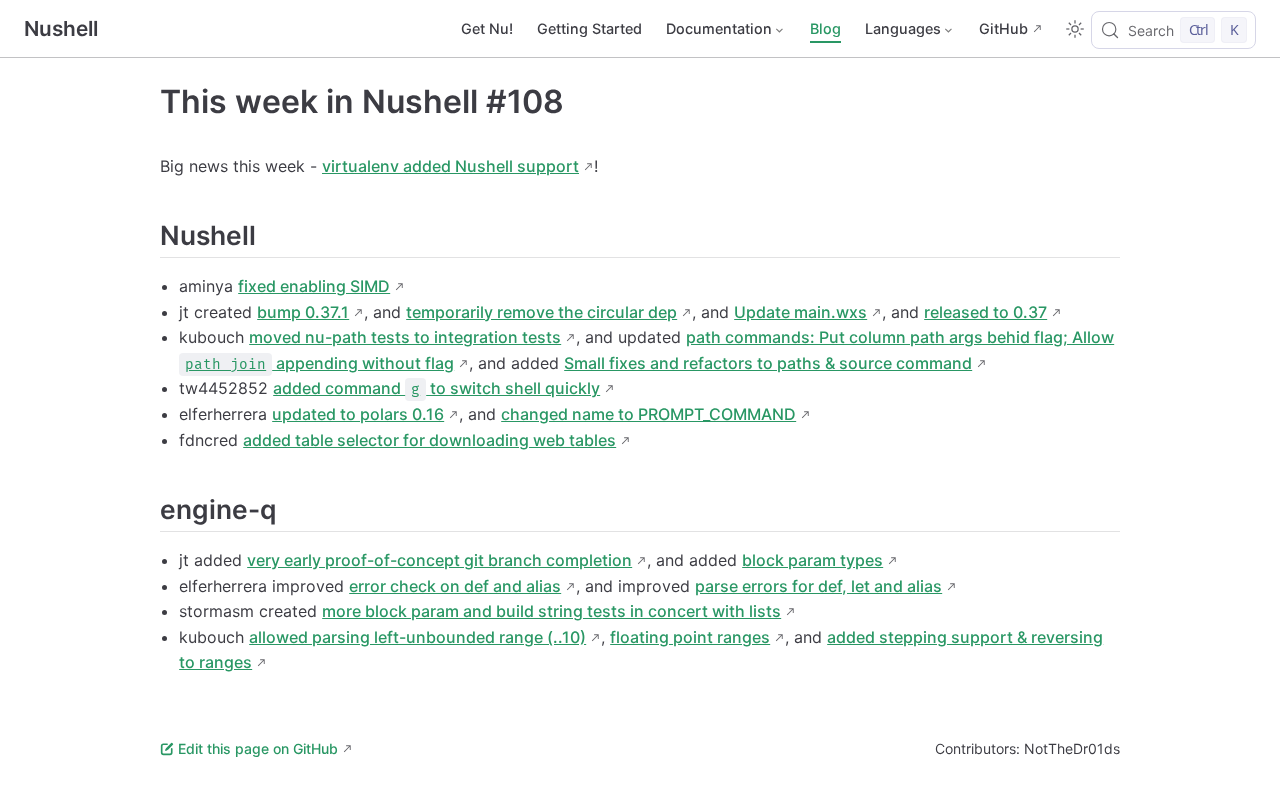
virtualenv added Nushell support (450, 166)
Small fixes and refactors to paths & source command (768, 363)
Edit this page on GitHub (258, 748)
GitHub (1003, 28)
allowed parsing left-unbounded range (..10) (417, 637)
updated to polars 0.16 (358, 414)
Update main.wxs (800, 312)
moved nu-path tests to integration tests (405, 337)
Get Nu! (487, 28)
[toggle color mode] (1075, 29)
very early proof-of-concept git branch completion (439, 560)
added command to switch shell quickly (436, 388)
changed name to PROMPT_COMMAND (648, 414)
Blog (825, 28)
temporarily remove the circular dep (541, 312)
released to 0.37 (985, 312)
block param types (812, 560)
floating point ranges (690, 637)
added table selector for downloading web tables (429, 440)
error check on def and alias (455, 586)
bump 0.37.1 (303, 312)
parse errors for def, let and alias (818, 586)
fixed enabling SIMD (314, 286)
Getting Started (589, 28)
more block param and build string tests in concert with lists (551, 611)
